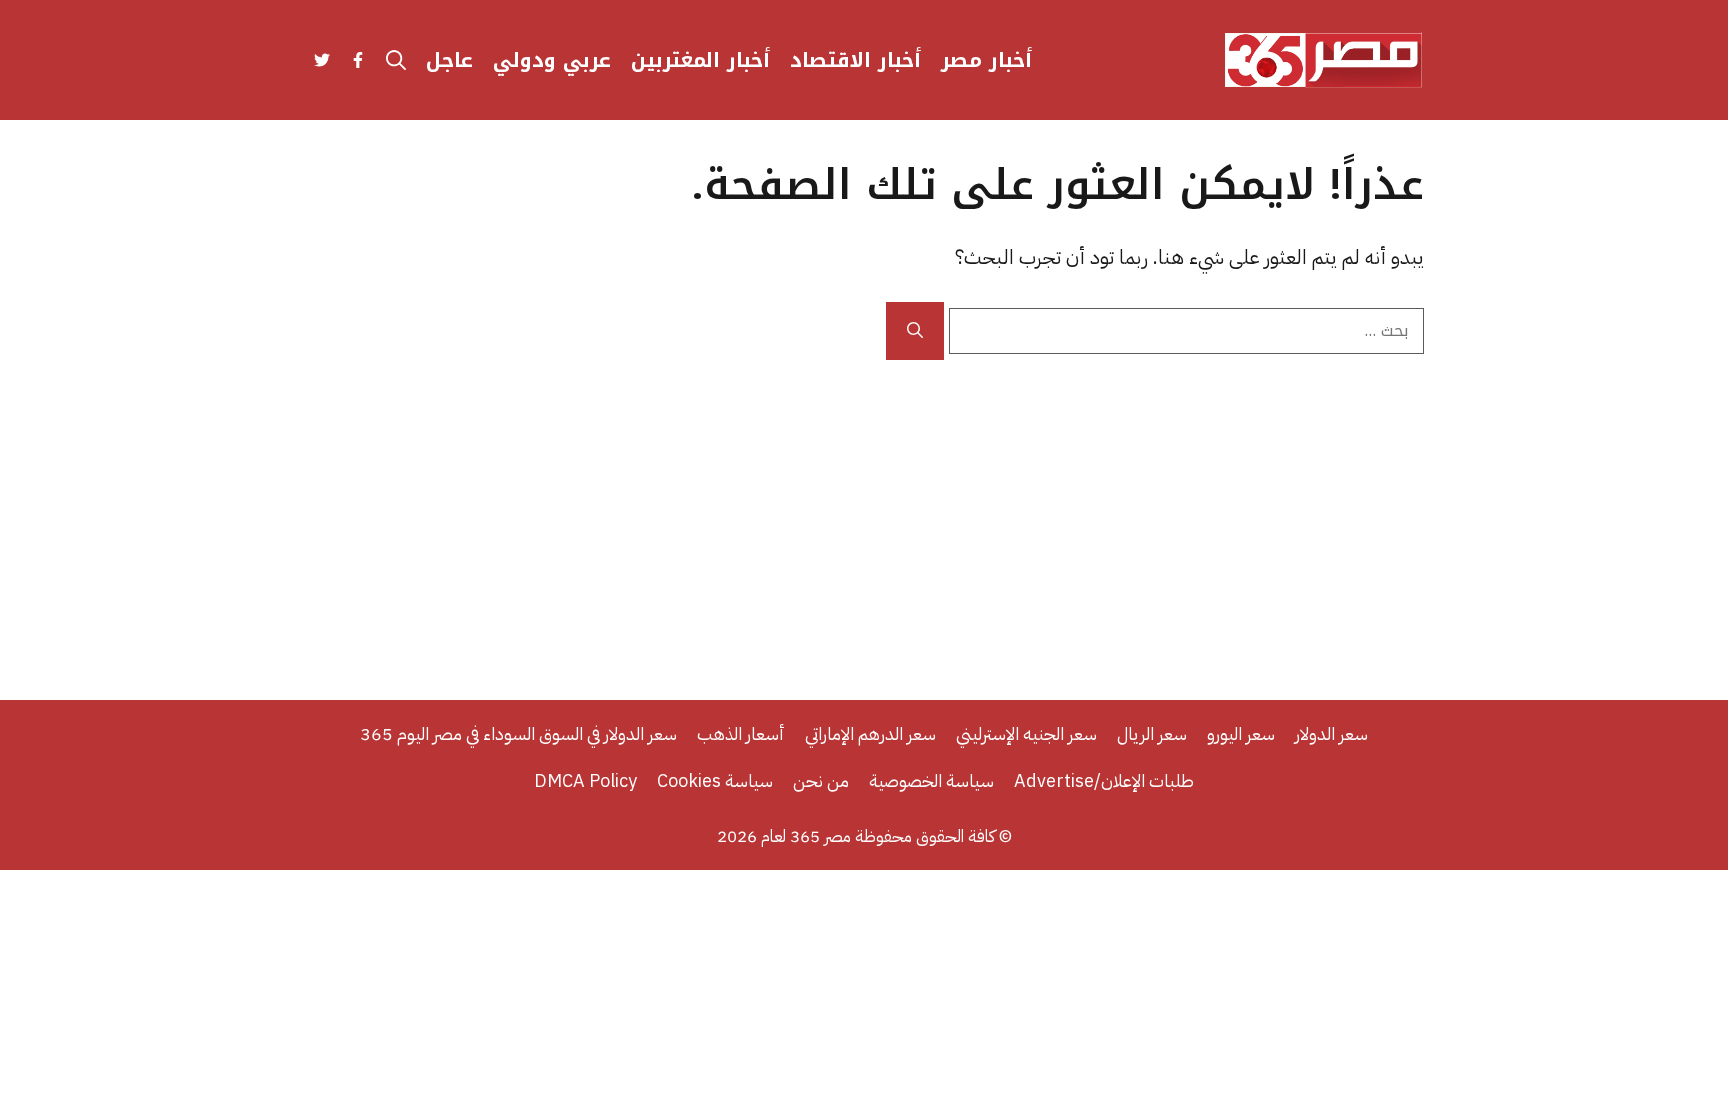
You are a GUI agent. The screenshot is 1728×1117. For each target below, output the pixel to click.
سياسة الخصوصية (931, 780)
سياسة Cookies (715, 780)
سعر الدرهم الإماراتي (870, 733)
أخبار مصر (986, 60)
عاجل (449, 60)
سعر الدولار (1331, 733)
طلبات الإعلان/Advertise (1104, 780)
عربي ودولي (552, 60)
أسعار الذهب (741, 733)
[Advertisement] (864, 510)
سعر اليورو (1241, 733)
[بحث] (915, 331)
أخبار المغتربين (700, 60)
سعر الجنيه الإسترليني (1026, 733)
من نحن (821, 780)
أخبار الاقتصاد (855, 60)
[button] (396, 60)
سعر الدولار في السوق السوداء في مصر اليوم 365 (518, 733)
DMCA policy (585, 780)
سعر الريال (1152, 733)
